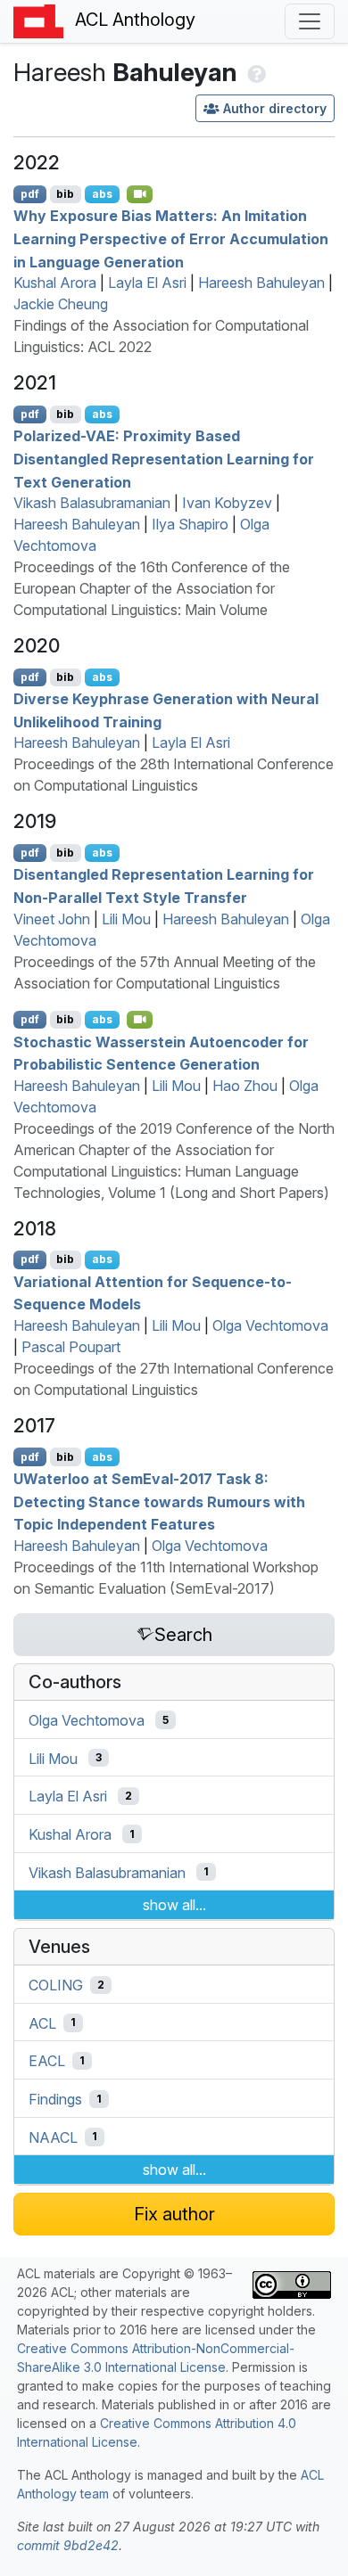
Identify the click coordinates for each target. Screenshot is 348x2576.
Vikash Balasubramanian (92, 503)
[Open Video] (140, 194)
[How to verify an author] (255, 72)
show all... (174, 1905)
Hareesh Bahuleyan (261, 283)
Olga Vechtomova (270, 1325)
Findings (55, 2099)
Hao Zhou (245, 1086)
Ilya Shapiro (190, 524)
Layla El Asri (147, 283)
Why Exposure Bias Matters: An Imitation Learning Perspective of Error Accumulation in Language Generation (171, 238)
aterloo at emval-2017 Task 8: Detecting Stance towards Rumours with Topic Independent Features (159, 1501)
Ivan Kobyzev (227, 503)
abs (102, 194)
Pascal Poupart (71, 1347)
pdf (30, 194)
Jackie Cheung (61, 304)
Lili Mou (126, 919)
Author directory (275, 108)
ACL (42, 2022)
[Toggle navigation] (310, 21)
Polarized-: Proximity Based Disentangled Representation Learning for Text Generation (164, 459)
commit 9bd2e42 (68, 2545)
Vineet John (52, 919)
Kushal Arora (55, 283)
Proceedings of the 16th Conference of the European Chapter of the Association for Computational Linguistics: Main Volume (152, 588)
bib (65, 194)
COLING (56, 1985)
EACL (47, 2061)
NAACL (53, 2137)
